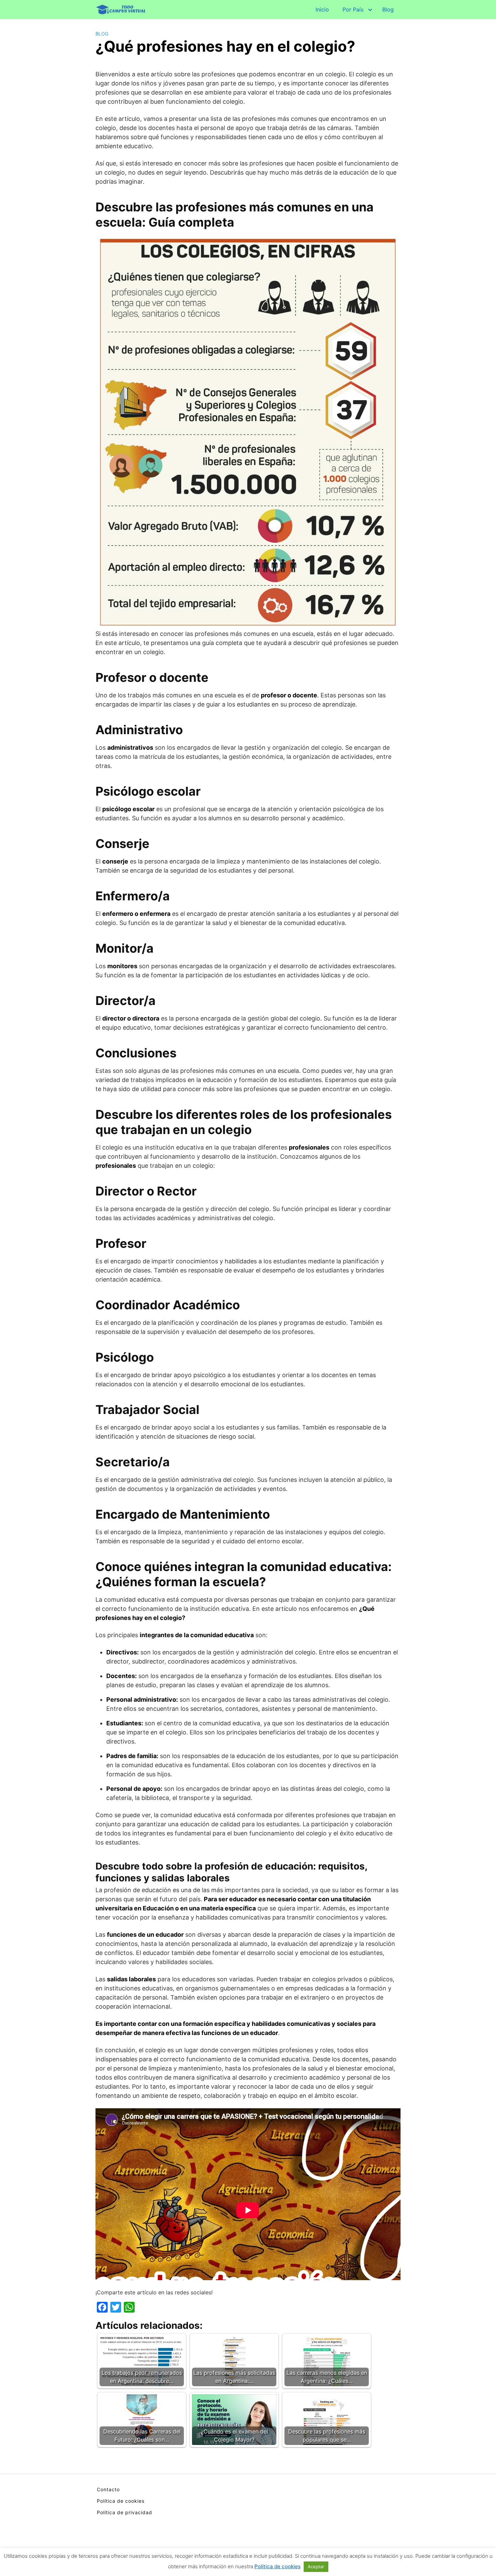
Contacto (108, 2489)
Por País (353, 9)
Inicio (322, 9)
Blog (388, 9)
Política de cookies (121, 2501)
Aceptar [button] (316, 2567)
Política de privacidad (125, 2512)
